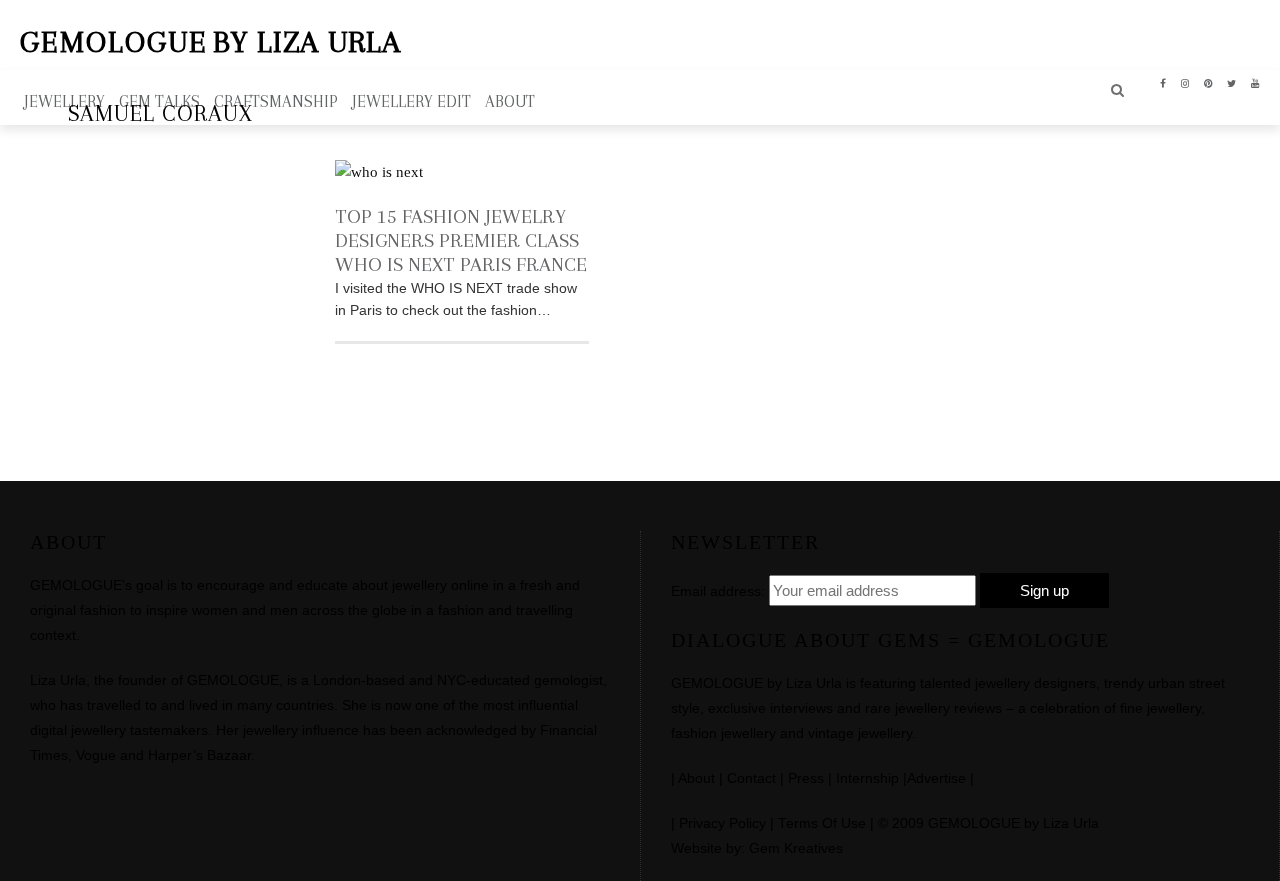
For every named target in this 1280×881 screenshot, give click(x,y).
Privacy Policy (722, 823)
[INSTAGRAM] (1185, 82)
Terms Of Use (822, 823)
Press (806, 778)
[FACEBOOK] (1163, 82)
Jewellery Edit (411, 101)
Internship (867, 778)
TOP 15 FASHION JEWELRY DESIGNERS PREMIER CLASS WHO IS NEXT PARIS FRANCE (461, 240)
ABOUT (510, 101)
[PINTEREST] (1208, 82)
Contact (751, 778)
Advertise (936, 778)
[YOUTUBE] (1255, 82)
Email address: (718, 591)
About (696, 778)
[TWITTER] (1232, 82)
